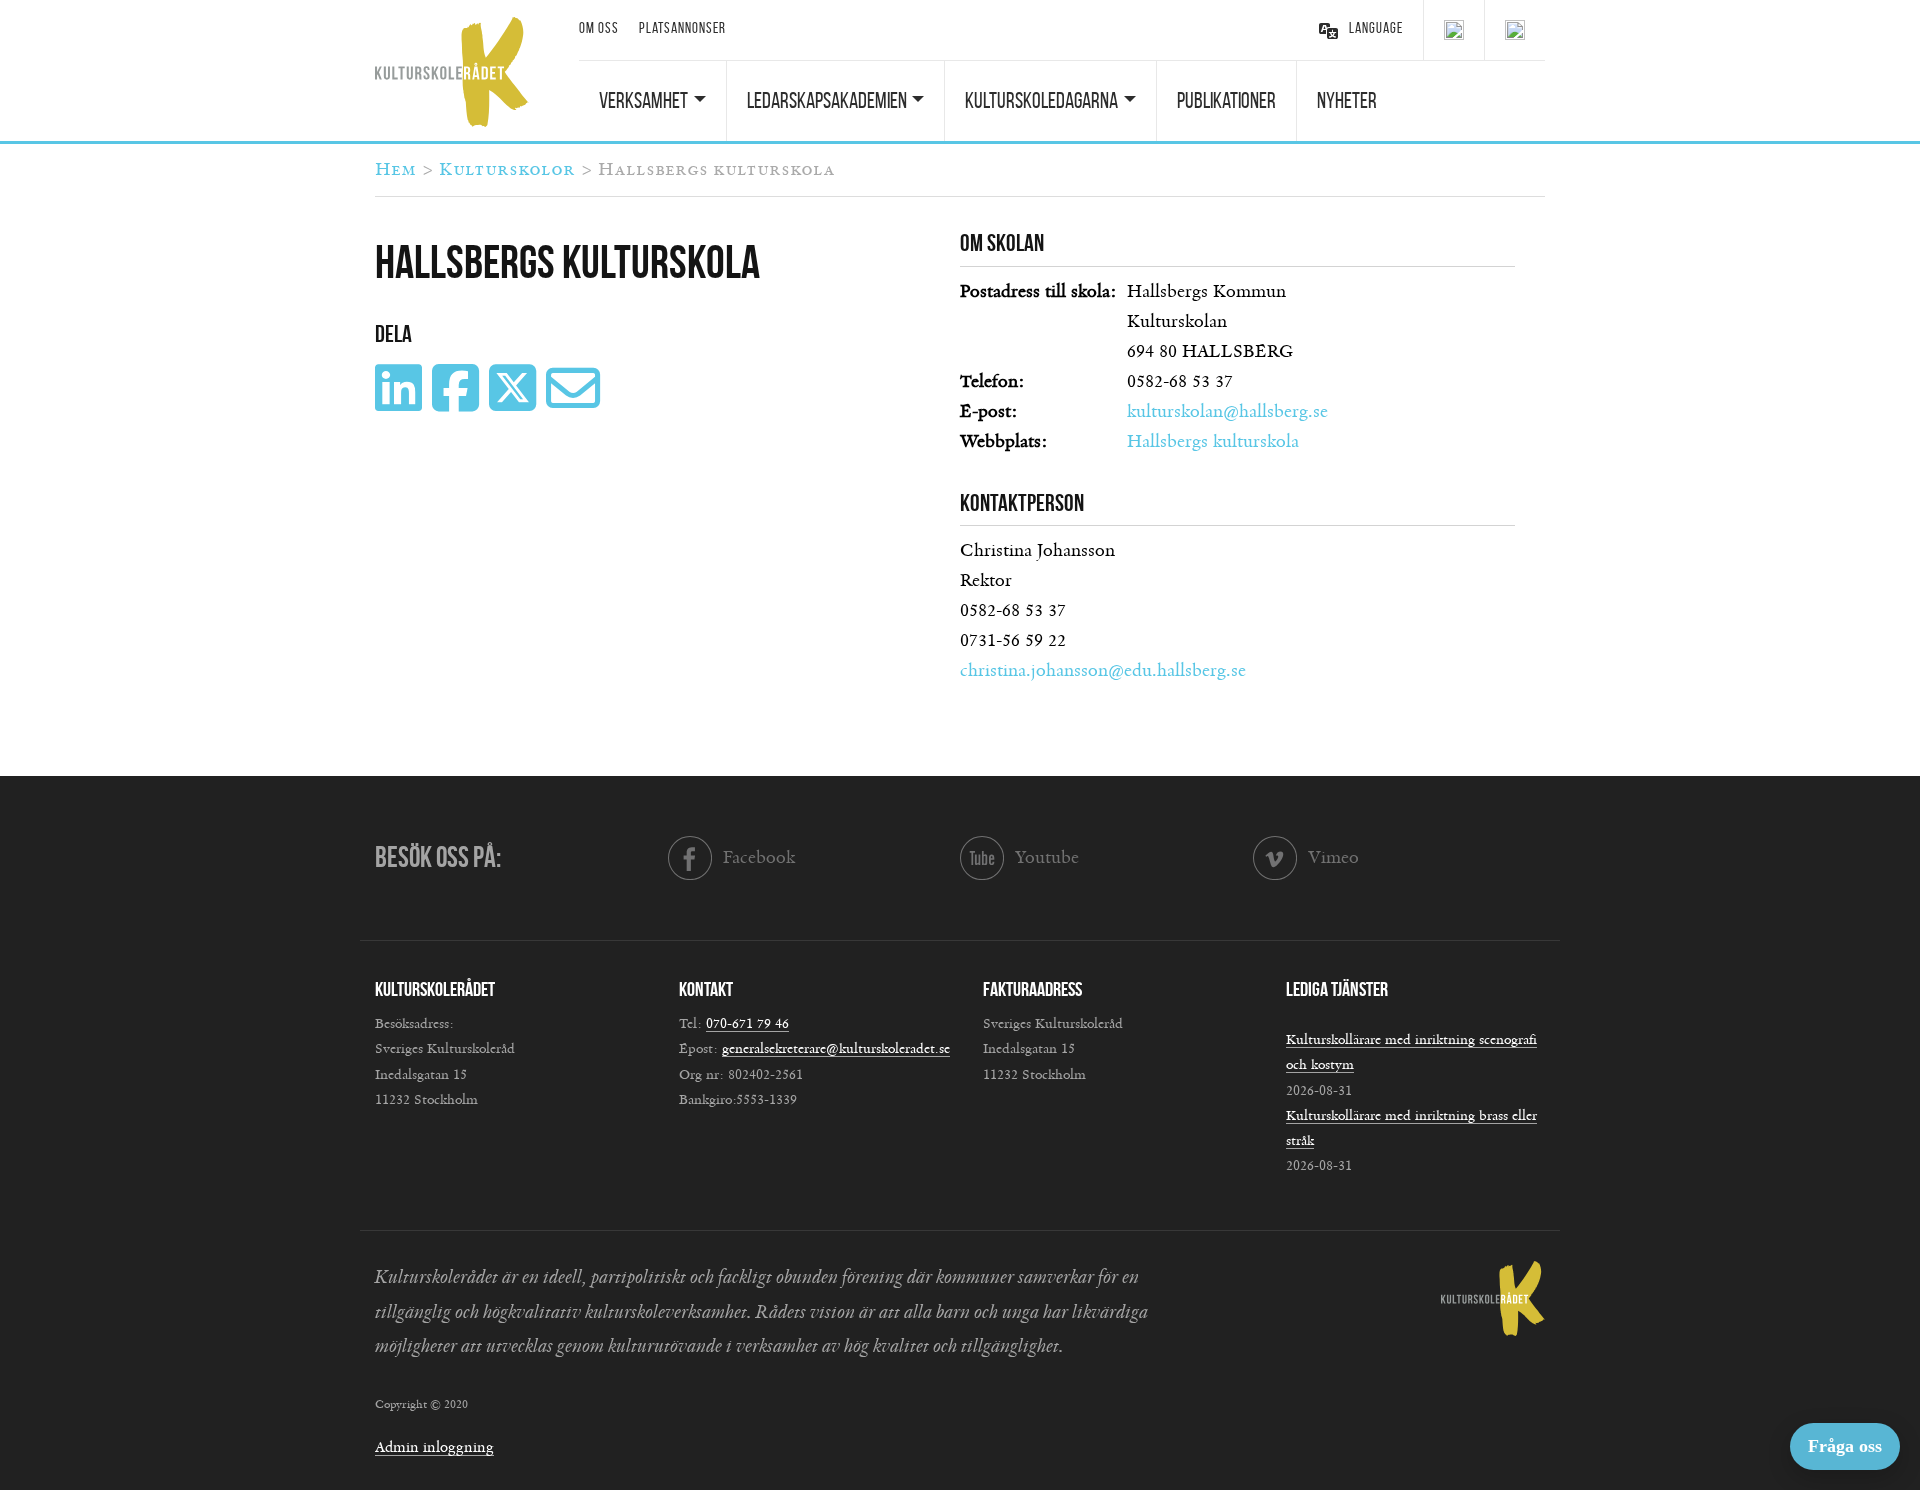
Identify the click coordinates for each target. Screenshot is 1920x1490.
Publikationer (1226, 100)
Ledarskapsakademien (827, 100)
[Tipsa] (575, 403)
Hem (395, 170)
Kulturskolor (507, 170)
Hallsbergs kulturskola (1213, 442)
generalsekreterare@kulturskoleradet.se (836, 1049)
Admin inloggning (434, 1447)
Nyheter (1347, 100)
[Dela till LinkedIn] (401, 403)
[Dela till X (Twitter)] (515, 403)
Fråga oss (1845, 1446)
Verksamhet (643, 100)
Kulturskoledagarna (1041, 100)
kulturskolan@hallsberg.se (1227, 412)
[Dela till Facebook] (458, 403)
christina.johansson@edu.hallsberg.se (1103, 671)
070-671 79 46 (747, 1024)
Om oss (599, 28)
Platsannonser (682, 28)
